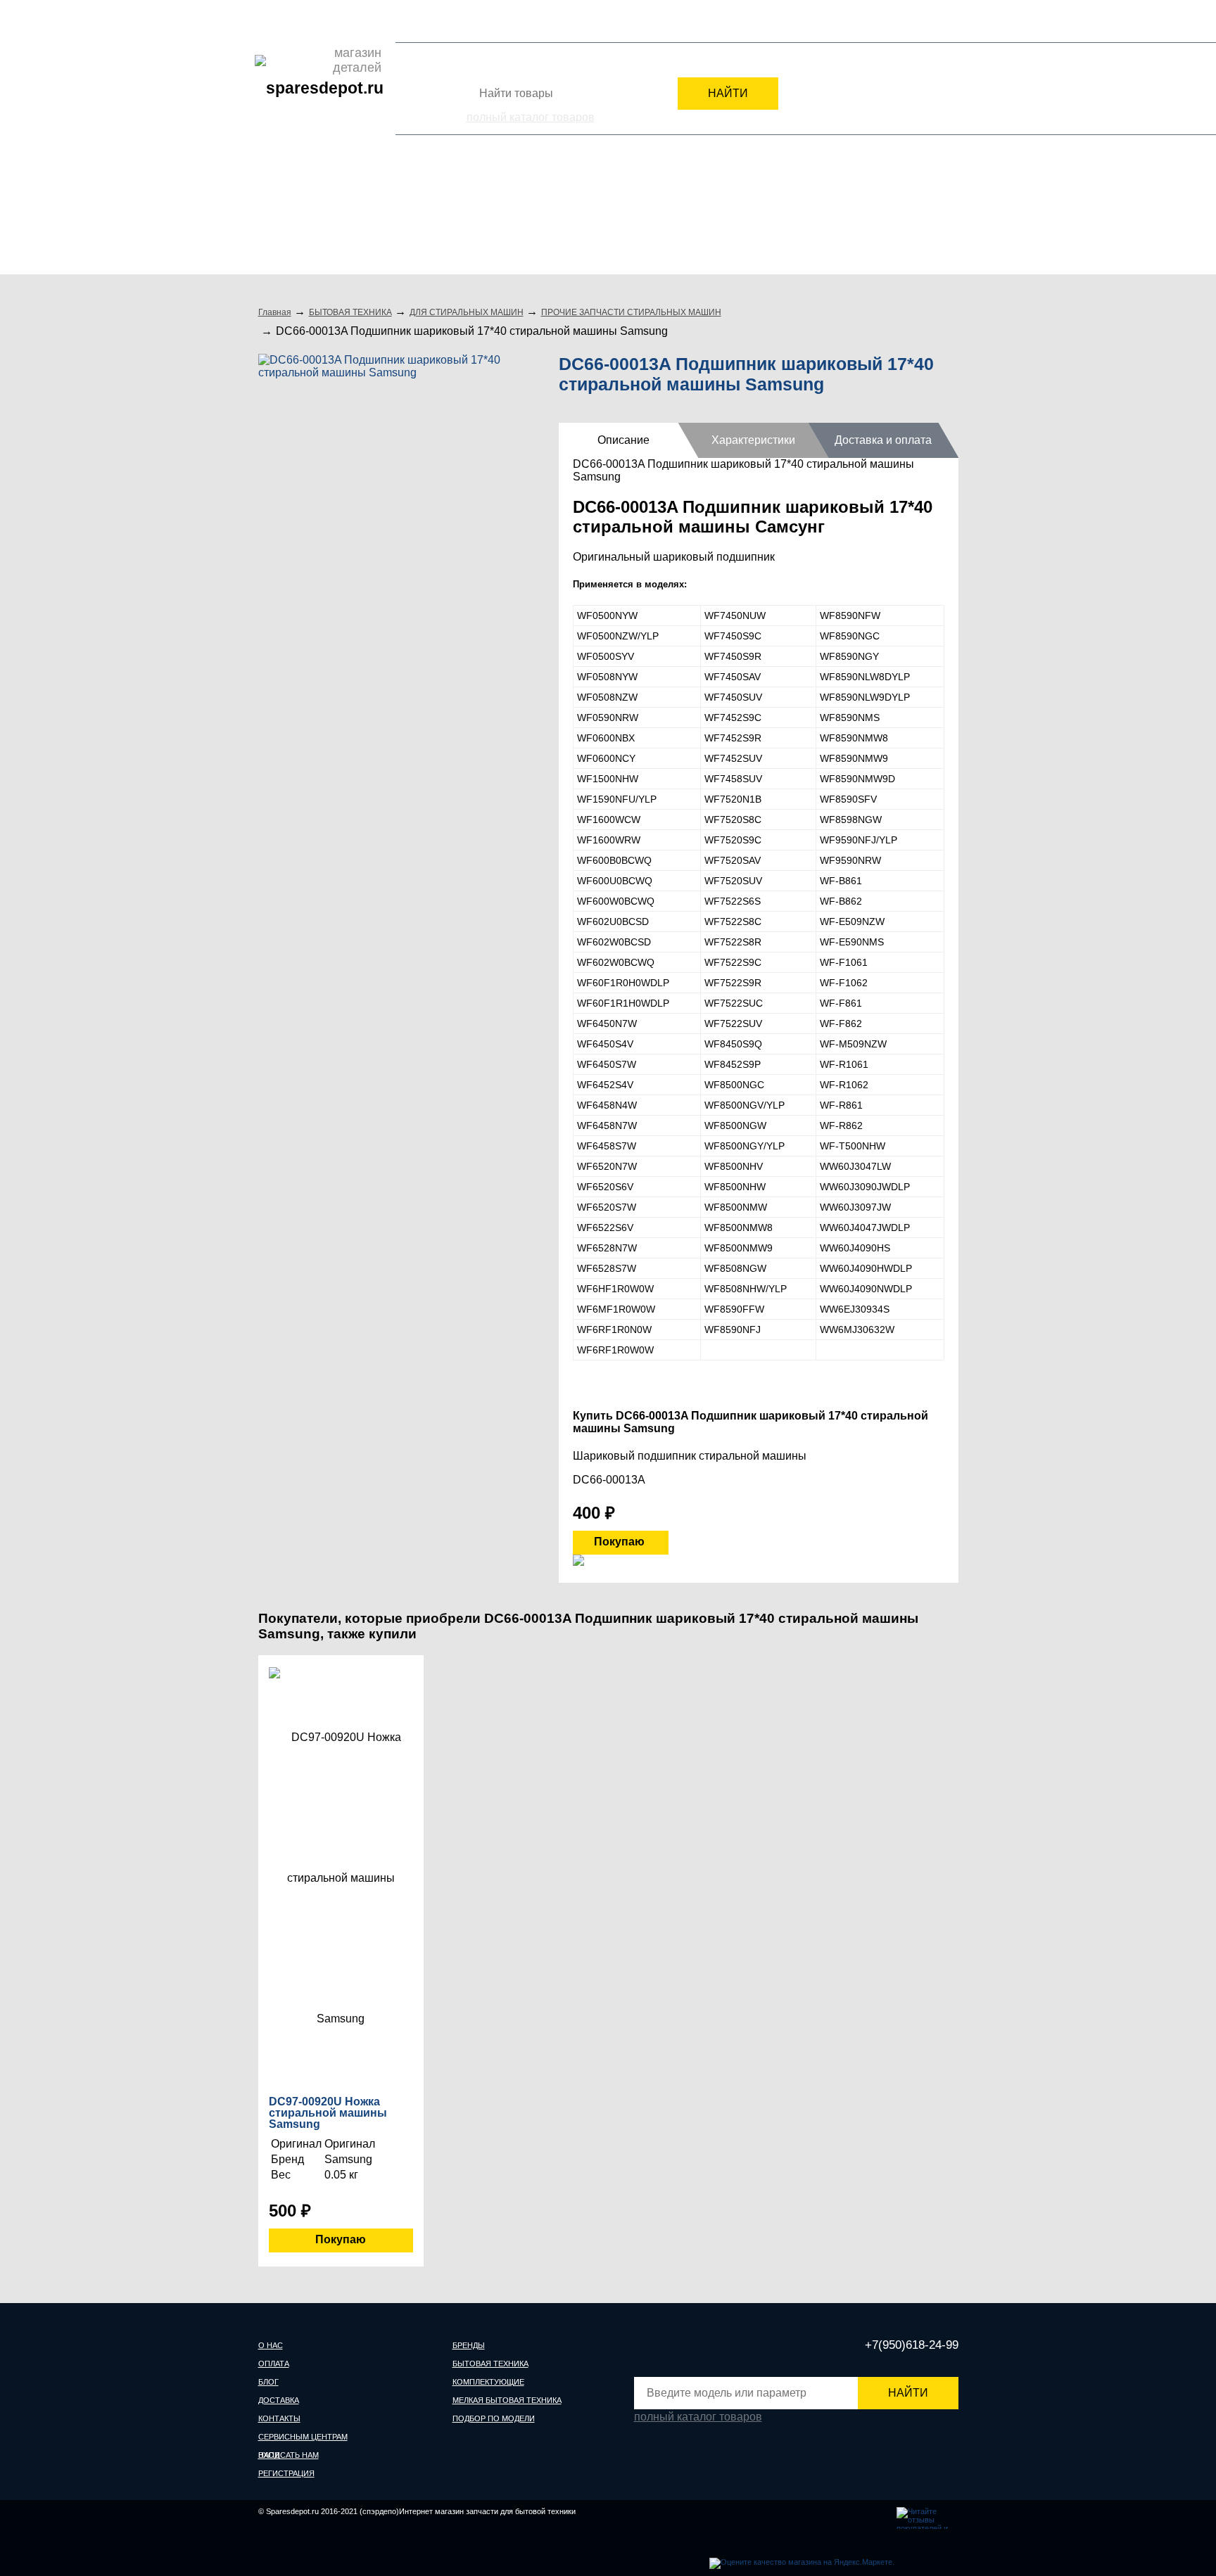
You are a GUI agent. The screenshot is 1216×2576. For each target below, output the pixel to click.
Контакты (399, 20)
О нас (271, 20)
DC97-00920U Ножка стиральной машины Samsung (328, 2113)
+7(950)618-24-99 (800, 23)
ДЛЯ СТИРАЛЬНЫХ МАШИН (467, 312)
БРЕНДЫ (293, 216)
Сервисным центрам (665, 20)
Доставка (350, 20)
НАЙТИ (728, 93)
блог (268, 2382)
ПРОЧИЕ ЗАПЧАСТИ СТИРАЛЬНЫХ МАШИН (631, 312)
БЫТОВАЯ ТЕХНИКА (416, 216)
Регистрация (930, 24)
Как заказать (502, 20)
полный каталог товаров (531, 117)
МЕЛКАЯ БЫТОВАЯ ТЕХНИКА (725, 216)
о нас (271, 2345)
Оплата (306, 20)
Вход (875, 24)
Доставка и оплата (883, 440)
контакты (279, 2418)
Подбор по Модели (896, 216)
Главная (275, 312)
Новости (448, 20)
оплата (274, 2364)
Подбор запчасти (575, 20)
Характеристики (753, 440)
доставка (279, 2400)
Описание (623, 440)
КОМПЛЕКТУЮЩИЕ (560, 216)
